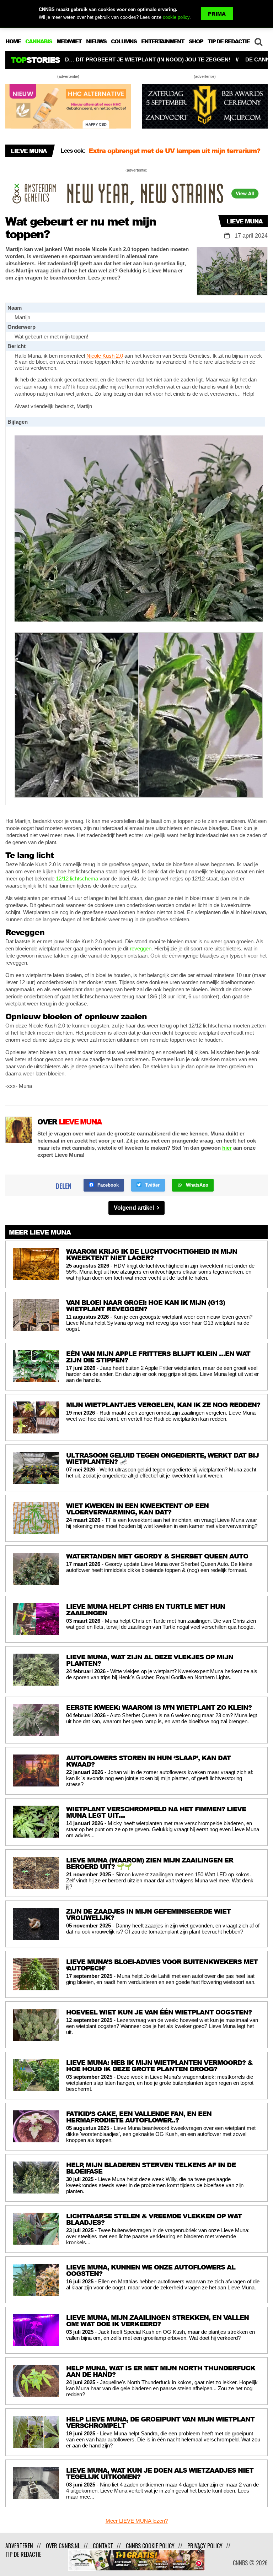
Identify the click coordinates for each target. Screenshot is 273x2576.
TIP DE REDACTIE (229, 41)
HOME (13, 41)
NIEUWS (96, 41)
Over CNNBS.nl (63, 2546)
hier (227, 1148)
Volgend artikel (135, 1208)
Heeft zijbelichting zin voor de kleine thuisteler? (163, 151)
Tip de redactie (23, 2554)
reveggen (141, 948)
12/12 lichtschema (77, 878)
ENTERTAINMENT (163, 41)
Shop (196, 41)
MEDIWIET (69, 41)
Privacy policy (205, 2546)
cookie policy (176, 17)
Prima (217, 14)
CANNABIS (39, 41)
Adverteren (19, 2546)
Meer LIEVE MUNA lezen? (137, 2521)
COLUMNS (124, 41)
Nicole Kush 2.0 (105, 356)
